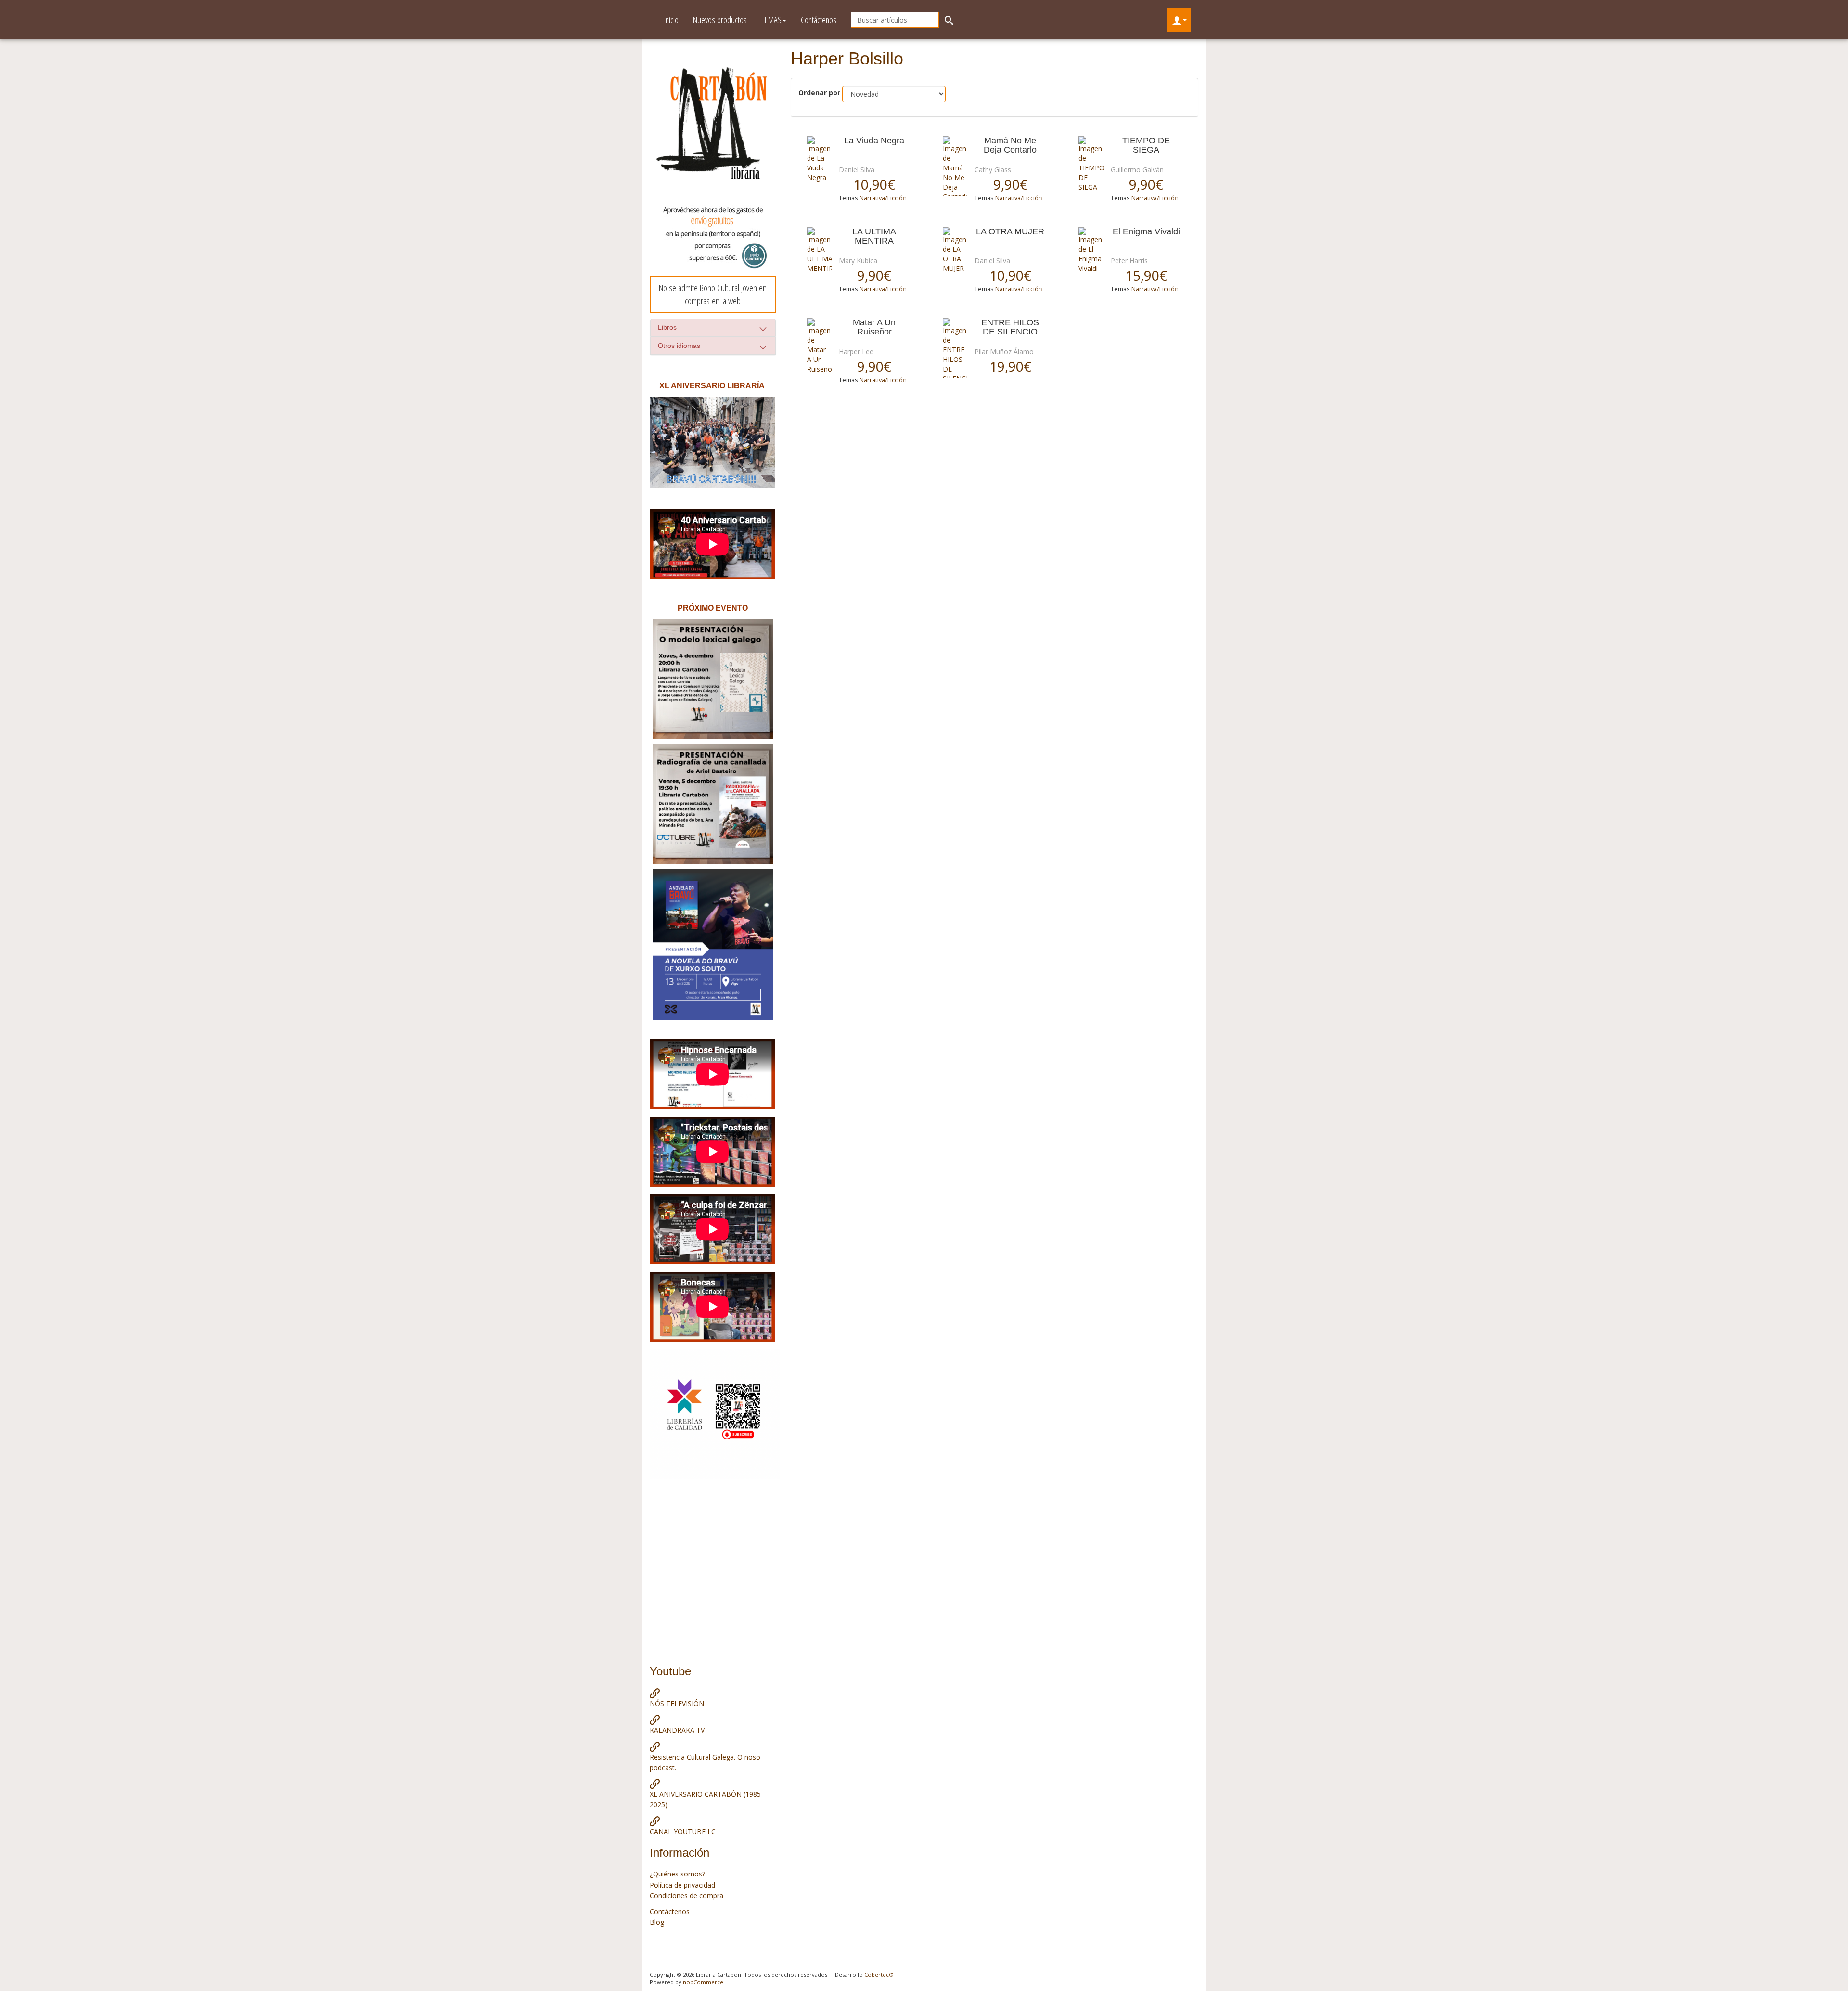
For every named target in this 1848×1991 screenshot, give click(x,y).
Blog (657, 1922)
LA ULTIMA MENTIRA (874, 236)
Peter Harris (1129, 261)
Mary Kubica (858, 261)
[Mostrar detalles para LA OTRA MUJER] (955, 250)
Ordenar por (819, 93)
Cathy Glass (993, 170)
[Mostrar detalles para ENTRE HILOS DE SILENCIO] (955, 348)
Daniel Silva (857, 170)
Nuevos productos (720, 20)
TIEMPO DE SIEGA (1146, 145)
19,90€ (1010, 366)
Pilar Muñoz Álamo (1004, 352)
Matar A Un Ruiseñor (874, 327)
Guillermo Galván (1137, 170)
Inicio (671, 20)
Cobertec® (879, 1974)
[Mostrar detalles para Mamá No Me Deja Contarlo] (955, 166)
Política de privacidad (682, 1885)
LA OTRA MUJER (1010, 232)
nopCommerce (703, 1982)
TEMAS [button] (771, 20)
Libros (667, 327)
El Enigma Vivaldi (1146, 232)
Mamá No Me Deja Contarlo (1010, 145)
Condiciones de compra (687, 1895)
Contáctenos (819, 20)
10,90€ (874, 184)
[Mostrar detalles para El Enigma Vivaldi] (1091, 250)
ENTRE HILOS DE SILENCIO (1010, 327)
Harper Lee (856, 352)
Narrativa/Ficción (883, 198)
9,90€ (1010, 184)
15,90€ (1146, 275)
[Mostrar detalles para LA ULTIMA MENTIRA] (819, 250)
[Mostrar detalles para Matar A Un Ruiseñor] (819, 346)
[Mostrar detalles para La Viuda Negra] (819, 159)
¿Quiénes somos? (677, 1874)
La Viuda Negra (874, 141)
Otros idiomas (679, 346)
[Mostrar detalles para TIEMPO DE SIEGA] (1091, 164)
